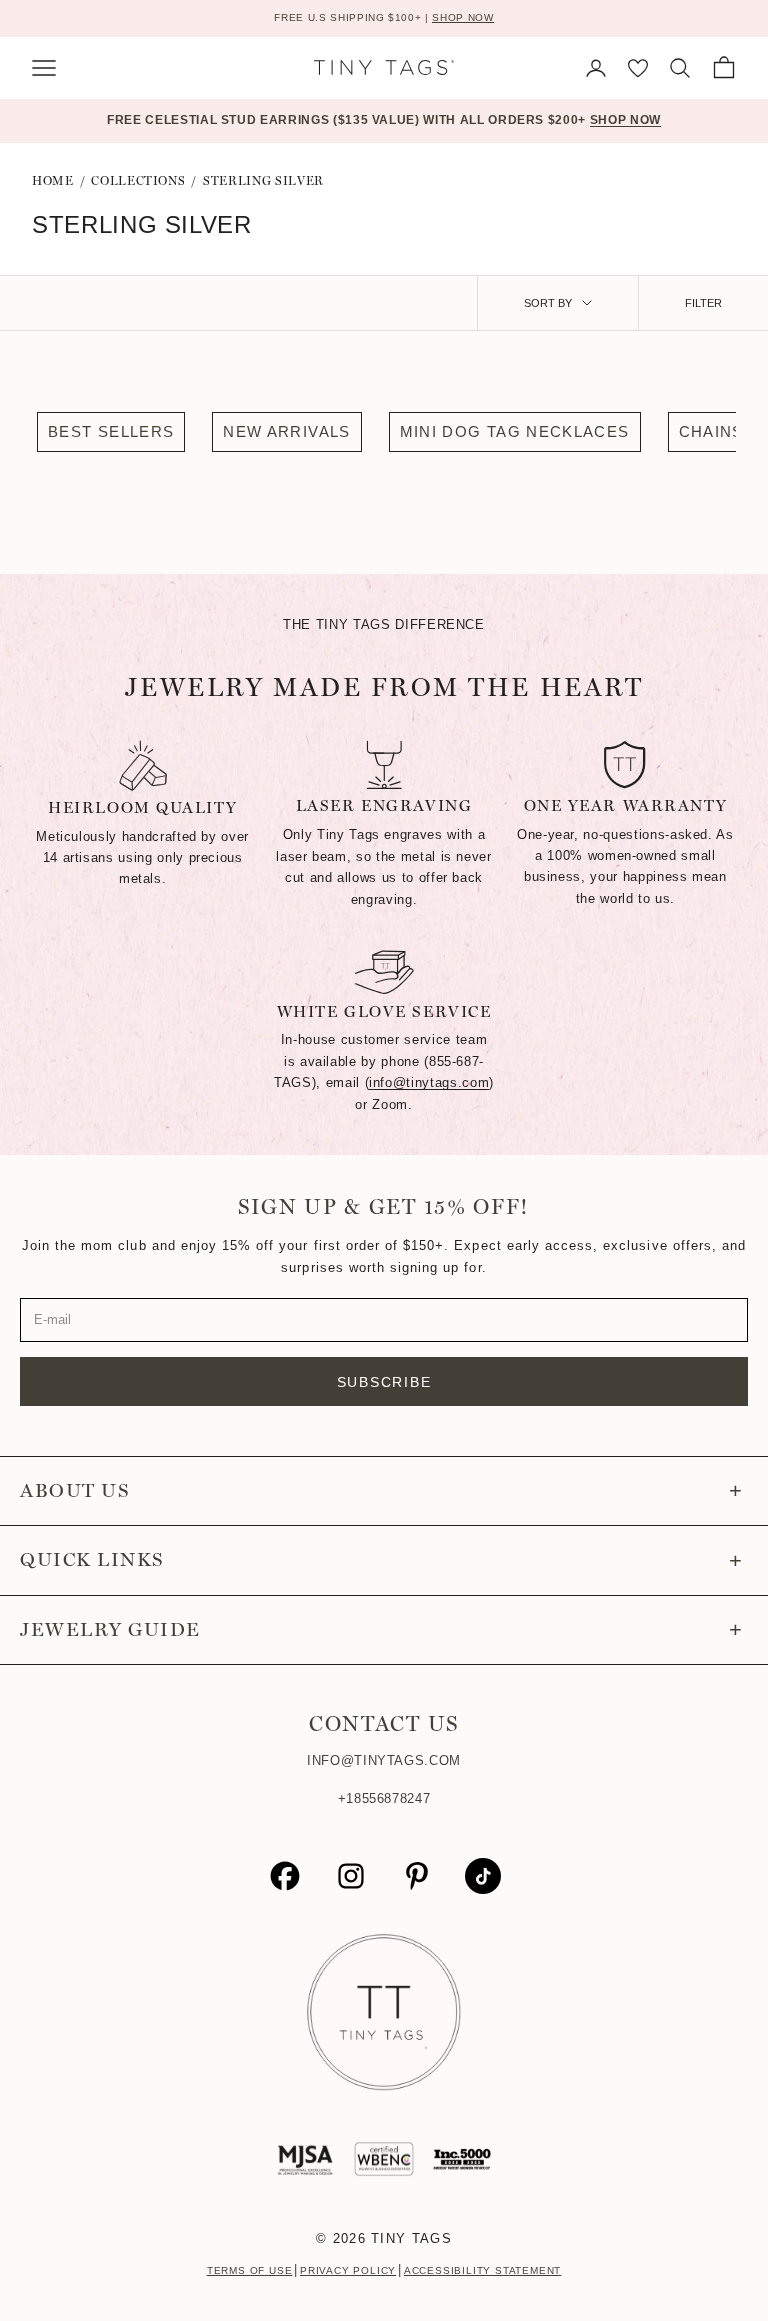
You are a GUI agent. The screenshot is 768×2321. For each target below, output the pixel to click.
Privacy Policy (348, 2270)
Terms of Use (250, 2270)
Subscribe (384, 1382)
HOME (53, 181)
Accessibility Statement (482, 2270)
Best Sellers (111, 431)
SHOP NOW (462, 17)
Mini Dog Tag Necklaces (515, 431)
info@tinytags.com (429, 1082)
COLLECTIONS (138, 181)
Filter (703, 303)
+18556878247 (384, 1798)
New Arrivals (286, 431)
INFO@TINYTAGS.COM (384, 1760)
